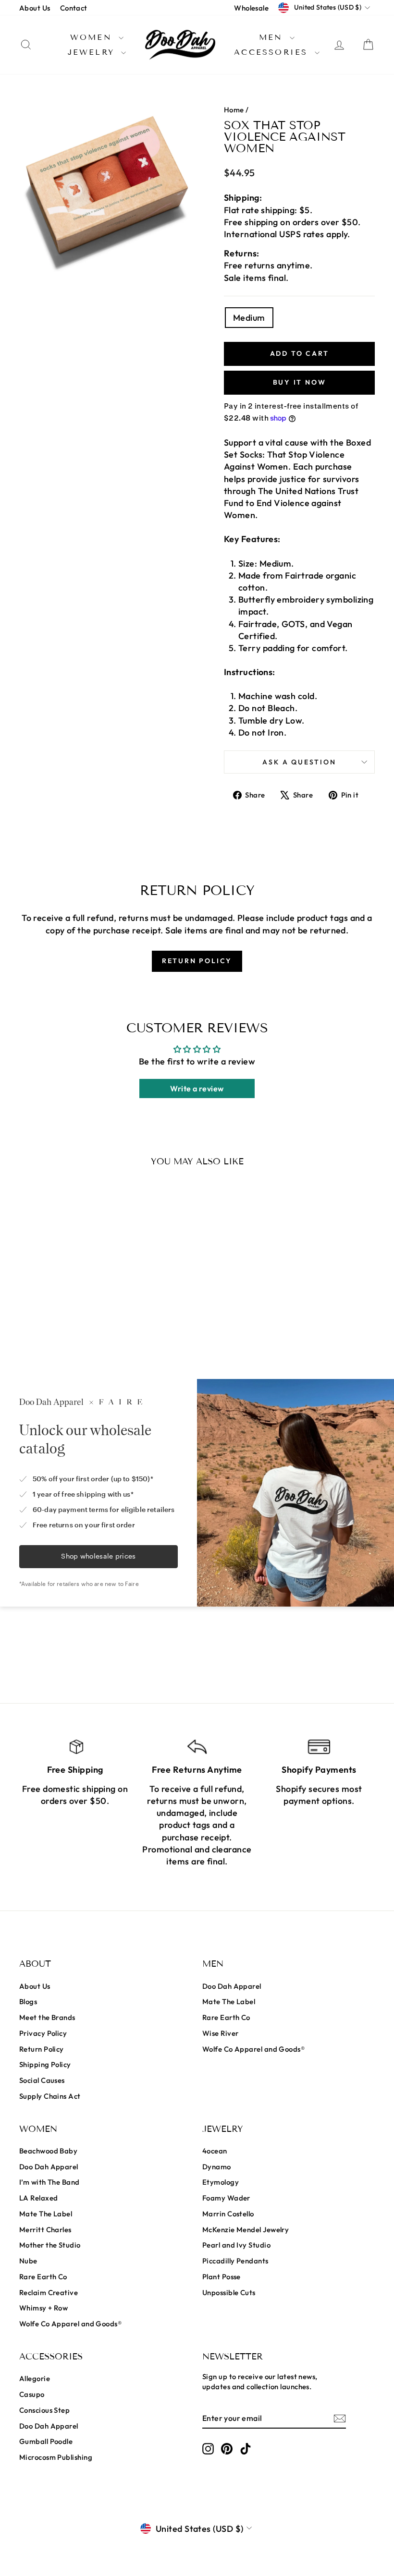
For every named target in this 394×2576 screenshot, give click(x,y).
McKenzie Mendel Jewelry (246, 2230)
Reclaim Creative (49, 2292)
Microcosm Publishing (56, 2457)
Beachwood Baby (48, 2151)
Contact (74, 8)
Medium (249, 318)
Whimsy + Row (43, 2308)
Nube (28, 2261)
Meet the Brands (47, 2017)
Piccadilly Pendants (235, 2261)
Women (93, 37)
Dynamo (217, 2167)
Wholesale (251, 8)
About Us (35, 8)
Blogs (28, 2002)
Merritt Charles (45, 2230)
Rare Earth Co (226, 2017)
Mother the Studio (50, 2245)
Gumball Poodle (46, 2441)
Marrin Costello (228, 2214)
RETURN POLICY (197, 961)
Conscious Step (44, 2410)
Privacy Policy (43, 2033)
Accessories (273, 52)
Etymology (221, 2182)
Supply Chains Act (50, 2096)
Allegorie (35, 2378)
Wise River (221, 2033)
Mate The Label (229, 2002)
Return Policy (42, 2049)
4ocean (215, 2151)
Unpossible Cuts (229, 2292)
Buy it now (300, 382)
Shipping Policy (45, 2064)
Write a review (197, 1088)
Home (234, 110)
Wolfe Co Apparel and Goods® (253, 2049)
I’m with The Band (49, 2182)
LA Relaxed (39, 2198)
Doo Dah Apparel (232, 1986)
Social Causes (42, 2080)
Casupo (32, 2394)
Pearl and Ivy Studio (236, 2245)
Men (273, 37)
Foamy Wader (226, 2198)
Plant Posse (222, 2277)
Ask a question (299, 762)
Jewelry (93, 52)
